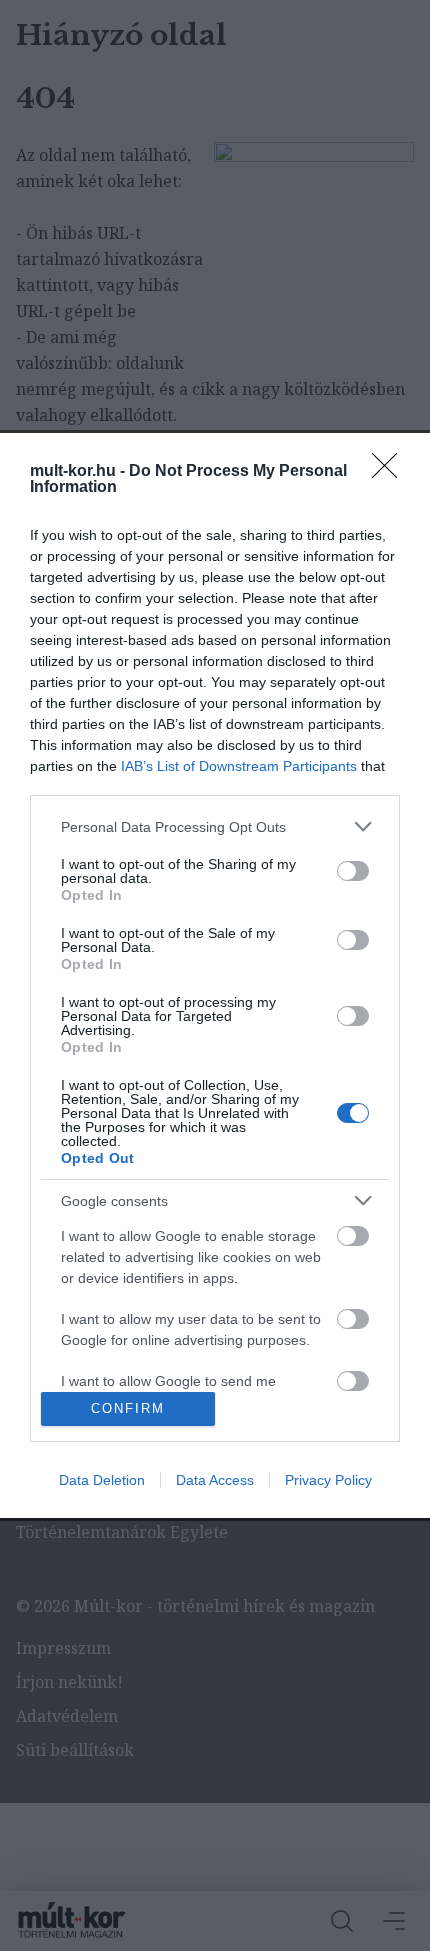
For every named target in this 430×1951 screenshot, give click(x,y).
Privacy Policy (328, 1480)
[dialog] (215, 975)
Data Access (215, 1480)
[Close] (391, 472)
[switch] (353, 871)
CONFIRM (128, 1408)
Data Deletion (102, 1480)
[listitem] (215, 826)
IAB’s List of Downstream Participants (239, 766)
